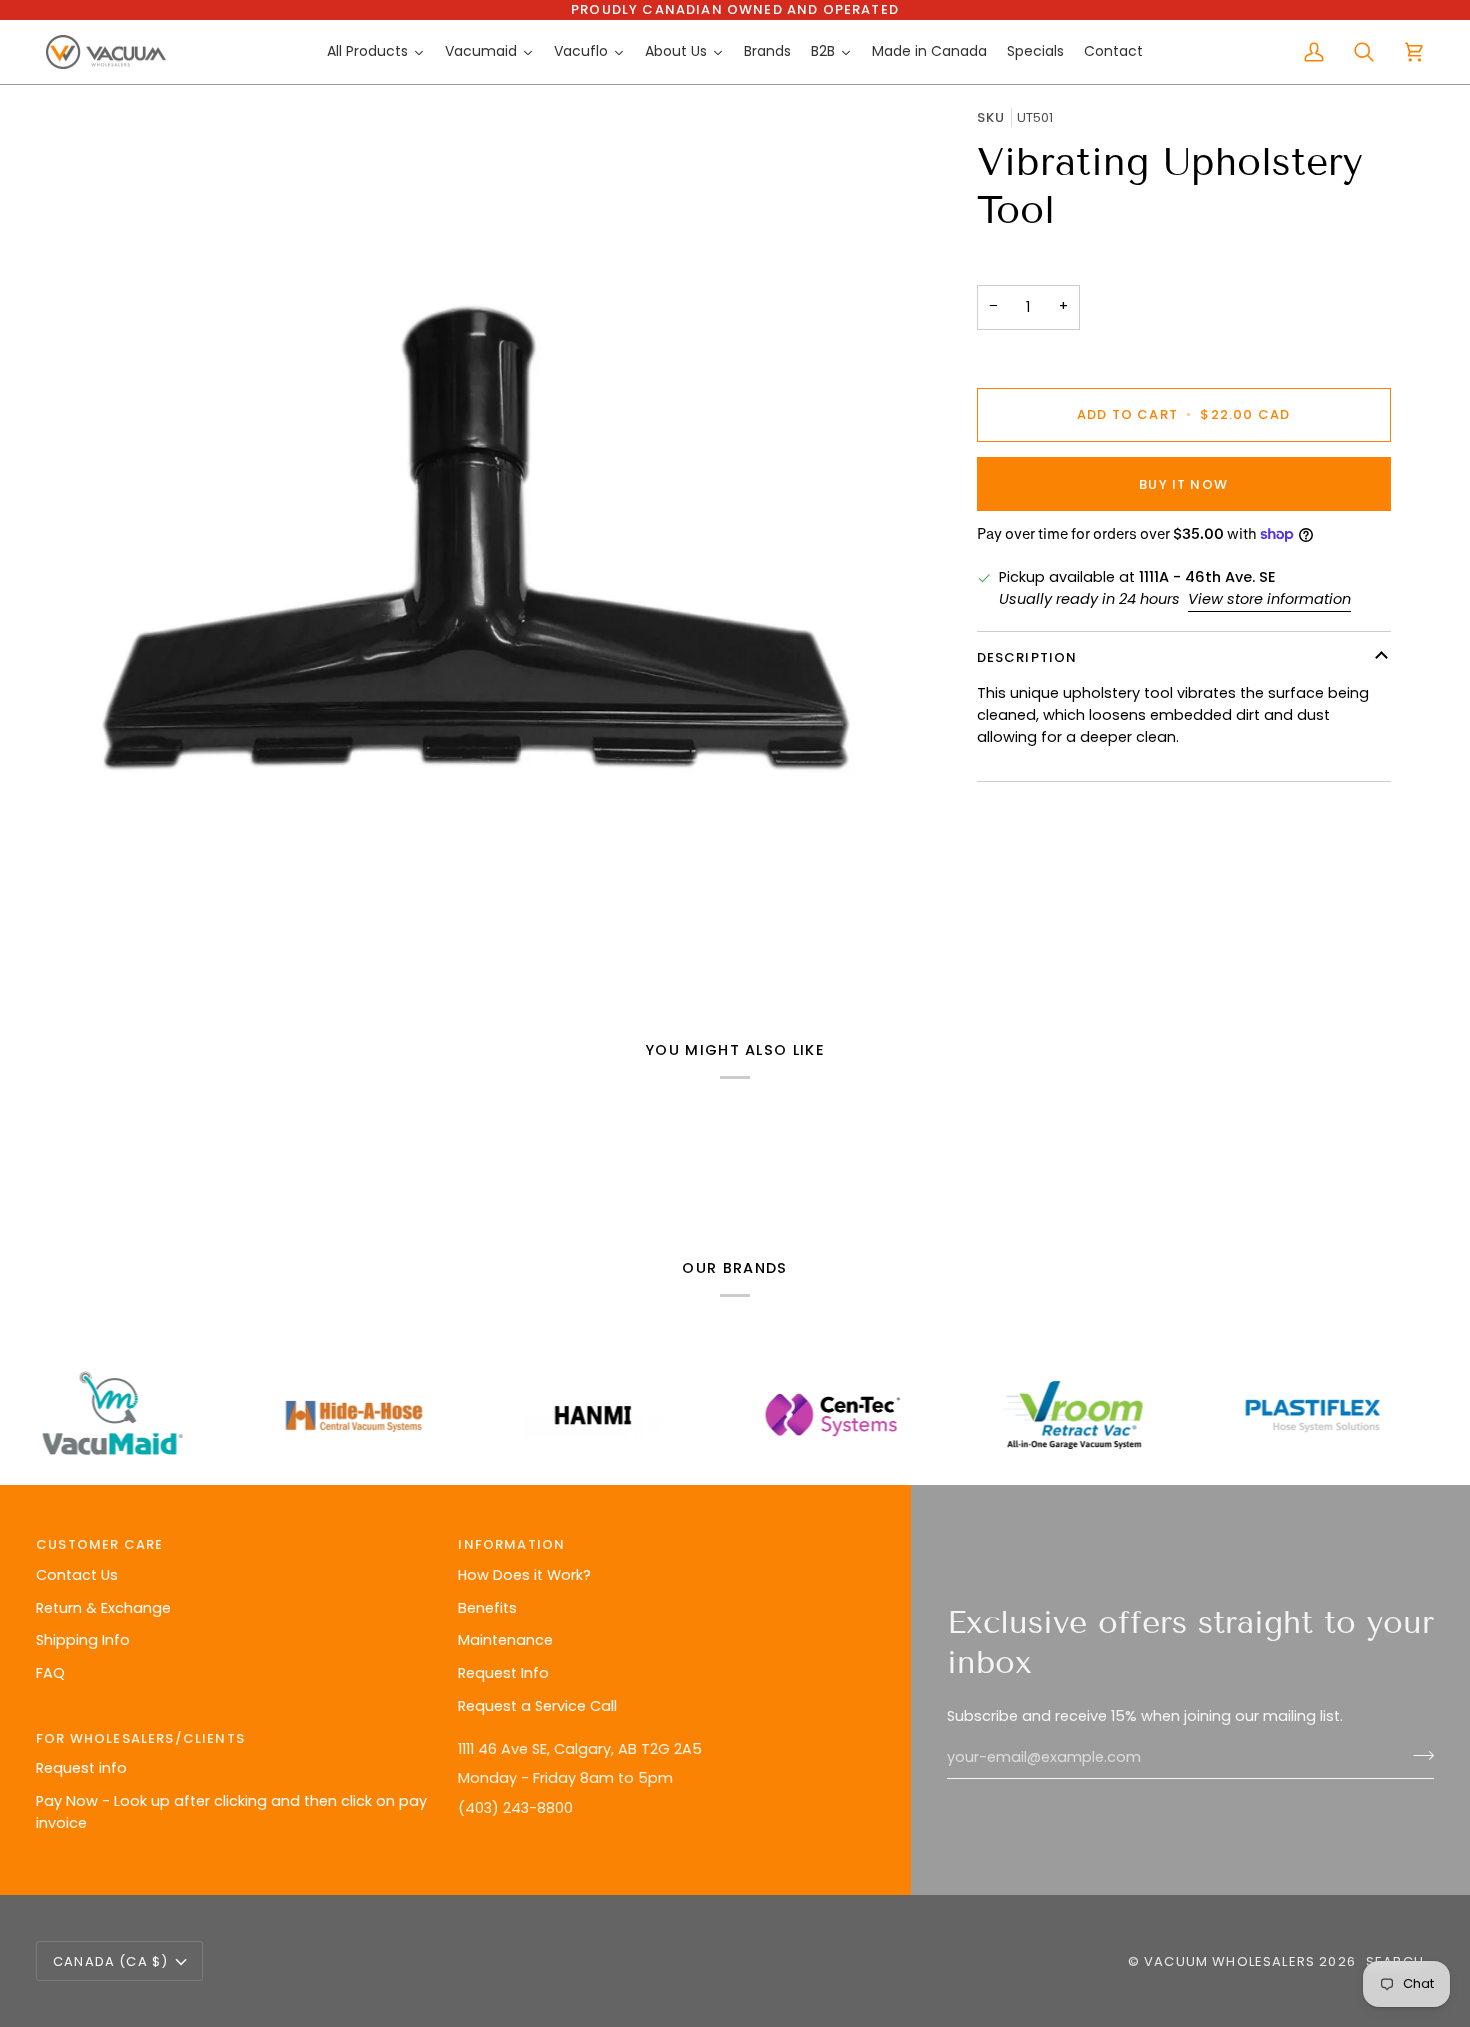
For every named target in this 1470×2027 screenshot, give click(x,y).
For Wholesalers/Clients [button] (140, 1738)
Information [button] (511, 1544)
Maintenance (505, 1640)
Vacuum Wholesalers (1229, 1961)
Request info (81, 1768)
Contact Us (77, 1575)
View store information (1269, 599)
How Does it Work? (524, 1575)
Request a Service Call (537, 1706)
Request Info (503, 1673)
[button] (659, 1734)
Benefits (487, 1608)
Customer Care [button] (99, 1544)
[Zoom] (476, 538)
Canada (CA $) (110, 1961)
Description (1027, 657)
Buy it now (1183, 483)
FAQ (50, 1673)
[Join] (1417, 1755)
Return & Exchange (103, 1608)
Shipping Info (83, 1640)
